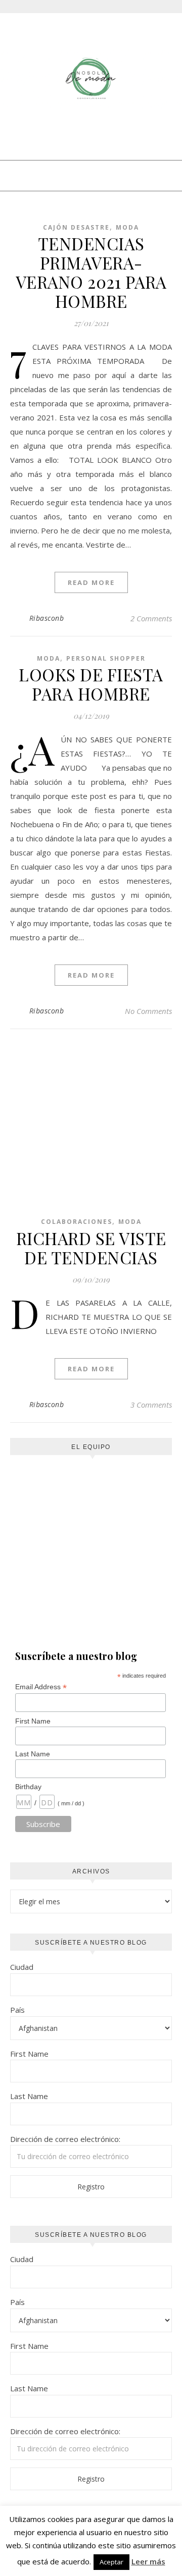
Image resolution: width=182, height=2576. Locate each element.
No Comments (148, 1011)
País (17, 2010)
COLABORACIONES (77, 1222)
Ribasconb (47, 618)
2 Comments (151, 618)
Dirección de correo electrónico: (65, 2139)
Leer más (148, 2561)
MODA (127, 227)
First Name (33, 1721)
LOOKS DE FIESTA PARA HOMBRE (91, 684)
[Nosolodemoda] (91, 79)
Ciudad (22, 1967)
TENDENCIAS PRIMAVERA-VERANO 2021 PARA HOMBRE (91, 272)
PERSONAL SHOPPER (106, 658)
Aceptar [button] (111, 2562)
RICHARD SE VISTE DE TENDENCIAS (91, 1248)
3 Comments (151, 1405)
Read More (91, 582)
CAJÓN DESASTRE (76, 227)
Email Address (41, 1687)
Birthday (28, 1787)
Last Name (33, 1754)
